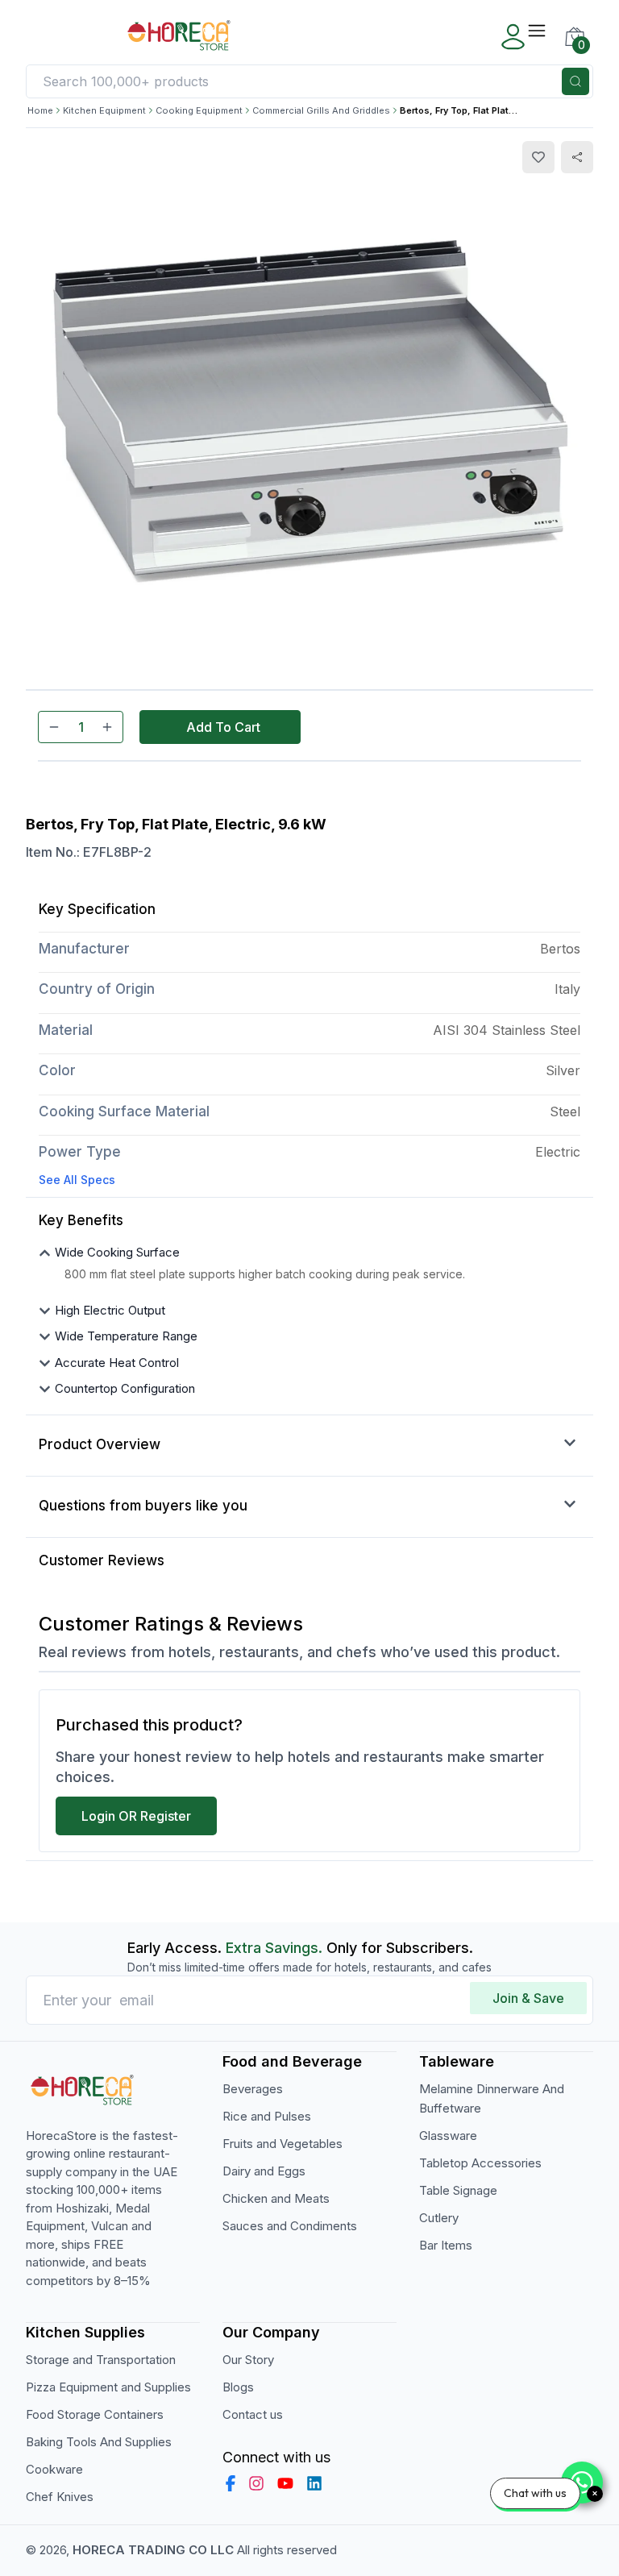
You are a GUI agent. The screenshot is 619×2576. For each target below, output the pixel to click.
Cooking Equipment (199, 110)
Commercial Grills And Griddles (321, 110)
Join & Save (528, 1998)
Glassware (448, 2136)
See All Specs (77, 1180)
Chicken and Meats (276, 2198)
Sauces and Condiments (290, 2226)
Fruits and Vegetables (282, 2144)
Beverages (253, 2089)
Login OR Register (136, 1816)
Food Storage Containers (95, 2414)
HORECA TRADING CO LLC (153, 2550)
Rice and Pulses (267, 2116)
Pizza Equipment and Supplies (108, 2387)
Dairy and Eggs (264, 2171)
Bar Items (446, 2245)
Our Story (248, 2360)
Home (40, 110)
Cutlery (439, 2218)
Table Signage (458, 2190)
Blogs (238, 2387)
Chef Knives (60, 2497)
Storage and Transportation (101, 2360)
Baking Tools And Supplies (99, 2442)
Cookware (54, 2469)
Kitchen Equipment (104, 110)
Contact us (253, 2414)
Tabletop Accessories (480, 2163)
